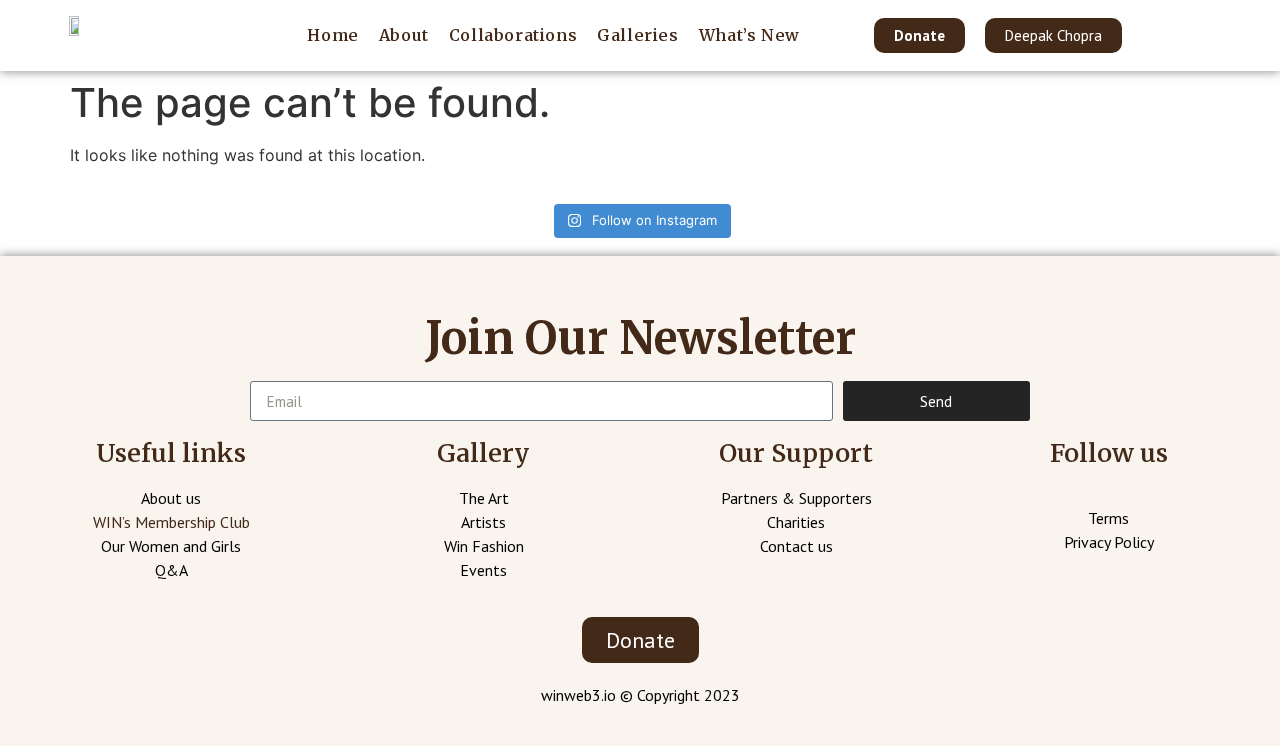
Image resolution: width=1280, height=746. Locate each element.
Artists (483, 522)
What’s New (749, 35)
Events (483, 570)
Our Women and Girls (171, 546)
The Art (484, 498)
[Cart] (1195, 34)
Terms (1108, 518)
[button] (919, 35)
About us (171, 498)
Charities (796, 522)
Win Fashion (484, 546)
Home (332, 35)
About (404, 35)
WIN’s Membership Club (171, 522)
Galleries (637, 35)
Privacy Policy (1109, 542)
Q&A (171, 570)
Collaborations (513, 35)
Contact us (796, 546)
